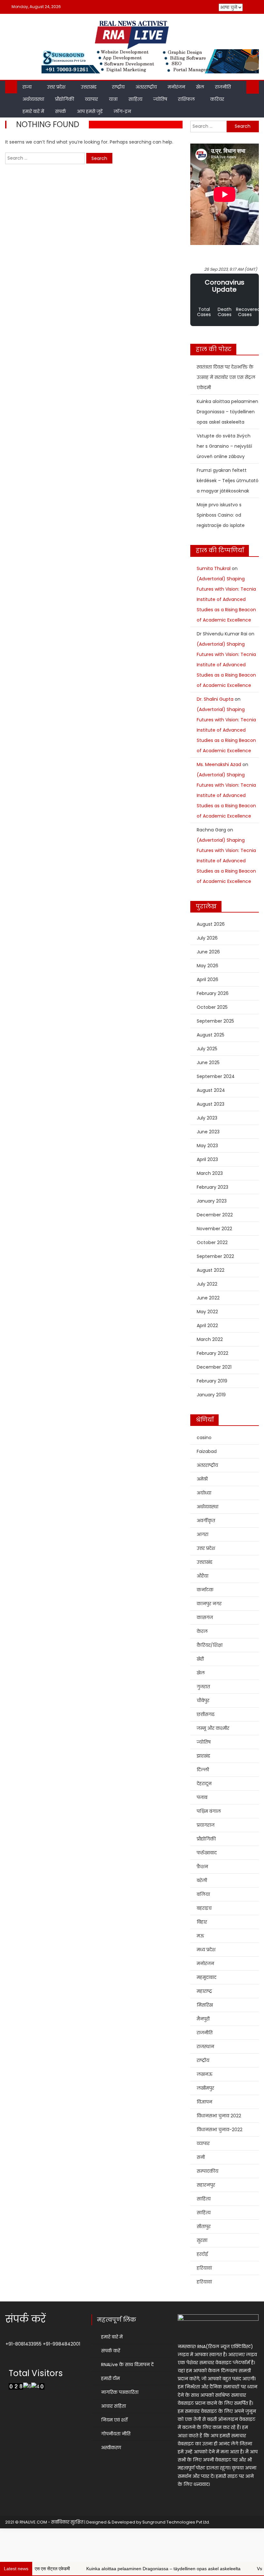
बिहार (202, 1922)
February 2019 (212, 1381)
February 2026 (213, 993)
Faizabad (207, 1451)
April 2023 (207, 1159)
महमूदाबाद (207, 1977)
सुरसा (202, 2240)
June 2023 (208, 1132)
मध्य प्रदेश (206, 1950)
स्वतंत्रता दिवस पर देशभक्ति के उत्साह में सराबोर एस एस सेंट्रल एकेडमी (226, 377)
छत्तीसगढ (206, 1714)
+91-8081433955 (24, 2344)
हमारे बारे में (33, 111)
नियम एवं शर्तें (114, 2420)
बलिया (203, 1894)
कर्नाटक (205, 1590)
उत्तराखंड (89, 87)
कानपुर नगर (209, 1604)
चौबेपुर (203, 1700)
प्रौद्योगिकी (65, 99)
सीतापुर (204, 2226)
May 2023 (207, 1146)
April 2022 (207, 1325)
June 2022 (208, 1298)
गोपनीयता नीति (116, 2434)
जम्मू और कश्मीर (213, 1728)
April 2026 (207, 979)
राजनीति (223, 87)
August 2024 (211, 1090)
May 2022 (207, 1312)
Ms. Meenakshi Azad (219, 764)
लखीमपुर (205, 2088)
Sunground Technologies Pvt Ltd (176, 2522)
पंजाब (202, 1797)
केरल (202, 1631)
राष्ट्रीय (118, 87)
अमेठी (202, 1479)
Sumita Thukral (214, 568)
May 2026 (207, 966)
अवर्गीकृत (206, 1521)
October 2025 (212, 1007)
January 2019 (211, 1395)
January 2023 (212, 1201)
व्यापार (91, 99)
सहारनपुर (206, 2185)
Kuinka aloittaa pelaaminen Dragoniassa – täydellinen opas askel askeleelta (227, 412)
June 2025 (208, 1063)
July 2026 (207, 938)
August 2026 (211, 924)
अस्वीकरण (111, 2448)
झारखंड (203, 1756)
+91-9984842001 (61, 2344)
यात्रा (113, 99)
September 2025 (215, 1021)
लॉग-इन (122, 111)
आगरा (203, 1534)
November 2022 (214, 1229)
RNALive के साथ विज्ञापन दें (127, 2365)
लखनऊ (205, 2074)
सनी (201, 2157)
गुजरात (203, 1687)
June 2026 (208, 952)
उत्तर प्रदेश (56, 87)
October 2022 (212, 1242)
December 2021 (214, 1367)
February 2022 (212, 1353)
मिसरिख (205, 2005)
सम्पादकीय (207, 2171)
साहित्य (135, 99)
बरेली (202, 1880)
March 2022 (210, 1339)
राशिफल (186, 99)
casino (204, 1438)
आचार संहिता (113, 2406)
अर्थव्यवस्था (33, 99)
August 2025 (211, 1035)
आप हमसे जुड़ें (90, 111)
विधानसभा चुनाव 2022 (219, 2116)
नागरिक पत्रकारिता (120, 2392)
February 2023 (212, 1187)
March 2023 (210, 1173)
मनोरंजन (176, 87)
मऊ (200, 1936)
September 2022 (215, 1256)
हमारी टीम (110, 2378)
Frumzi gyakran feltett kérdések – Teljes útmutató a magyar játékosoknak (228, 481)
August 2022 (211, 1270)
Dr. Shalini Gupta (215, 699)
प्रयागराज (206, 1825)
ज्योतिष (160, 99)
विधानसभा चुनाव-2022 (220, 2130)
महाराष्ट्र (204, 1991)
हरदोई (202, 2254)
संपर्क (61, 111)
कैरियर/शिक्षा (210, 1645)
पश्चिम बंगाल (209, 1811)
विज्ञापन (204, 2102)
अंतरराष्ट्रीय (146, 87)
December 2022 (215, 1215)
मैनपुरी (203, 2019)
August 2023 (211, 1104)
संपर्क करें (111, 2351)
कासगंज (205, 1617)
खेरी (200, 1659)
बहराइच (204, 1908)
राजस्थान (205, 2047)
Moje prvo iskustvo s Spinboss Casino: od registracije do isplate (221, 515)
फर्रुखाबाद (207, 1853)
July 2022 (207, 1284)
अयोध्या (204, 1493)
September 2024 (216, 1076)
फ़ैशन (202, 1867)
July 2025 (207, 1049)
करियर (217, 99)
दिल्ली (203, 1770)
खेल (200, 87)
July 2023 (207, 1118)
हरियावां (204, 2268)
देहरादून (204, 1784)
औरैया (203, 1576)
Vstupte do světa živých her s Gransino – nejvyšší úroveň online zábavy (224, 446)
